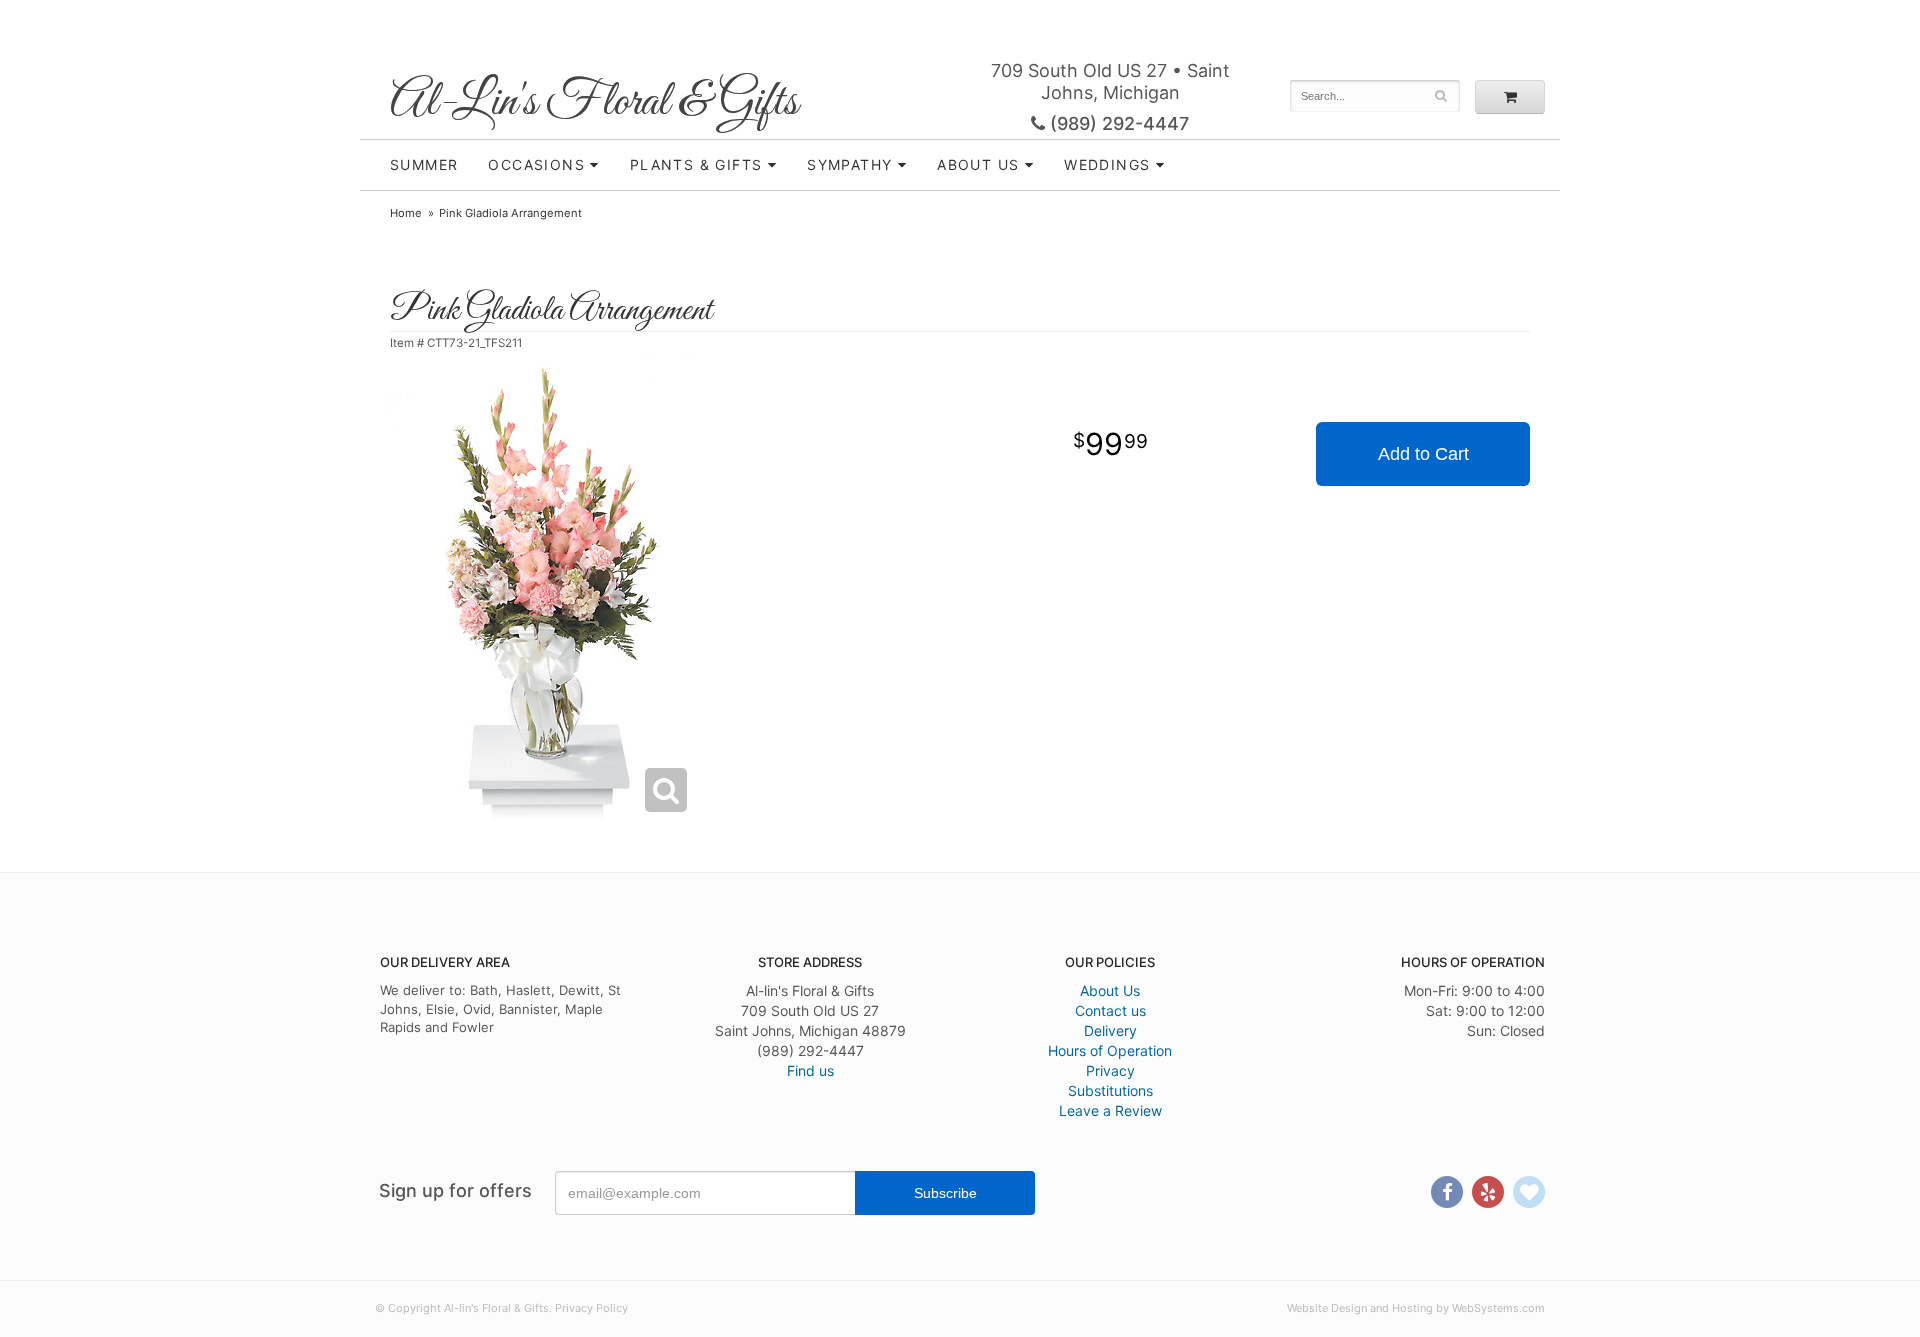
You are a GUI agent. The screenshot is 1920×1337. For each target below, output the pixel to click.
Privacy (1110, 1070)
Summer (424, 164)
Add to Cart (1423, 454)
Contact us (1110, 1010)
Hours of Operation (1110, 1050)
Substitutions (1110, 1090)
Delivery (1110, 1030)
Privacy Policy (591, 1308)
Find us (810, 1070)
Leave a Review (1110, 1110)
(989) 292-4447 (1117, 123)
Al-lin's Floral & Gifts (594, 102)
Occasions (536, 164)
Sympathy (849, 164)
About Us (1110, 990)
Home (406, 213)
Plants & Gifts (696, 164)
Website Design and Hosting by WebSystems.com (1416, 1308)
